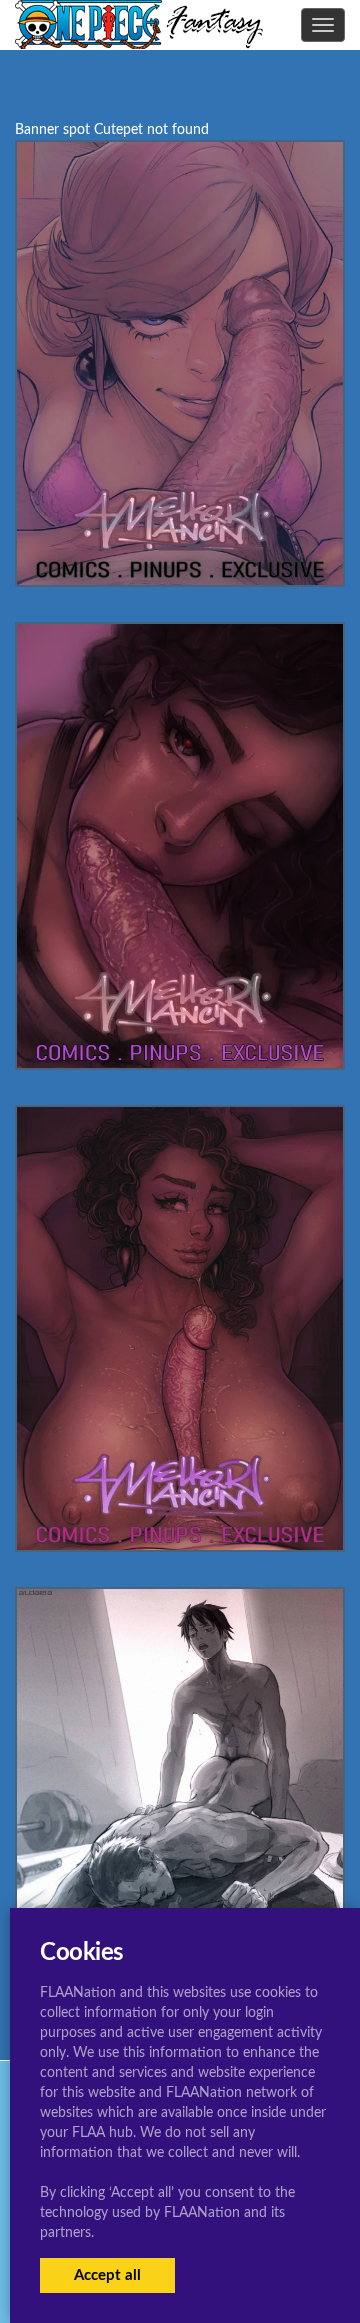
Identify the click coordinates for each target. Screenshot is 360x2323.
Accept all (107, 2275)
